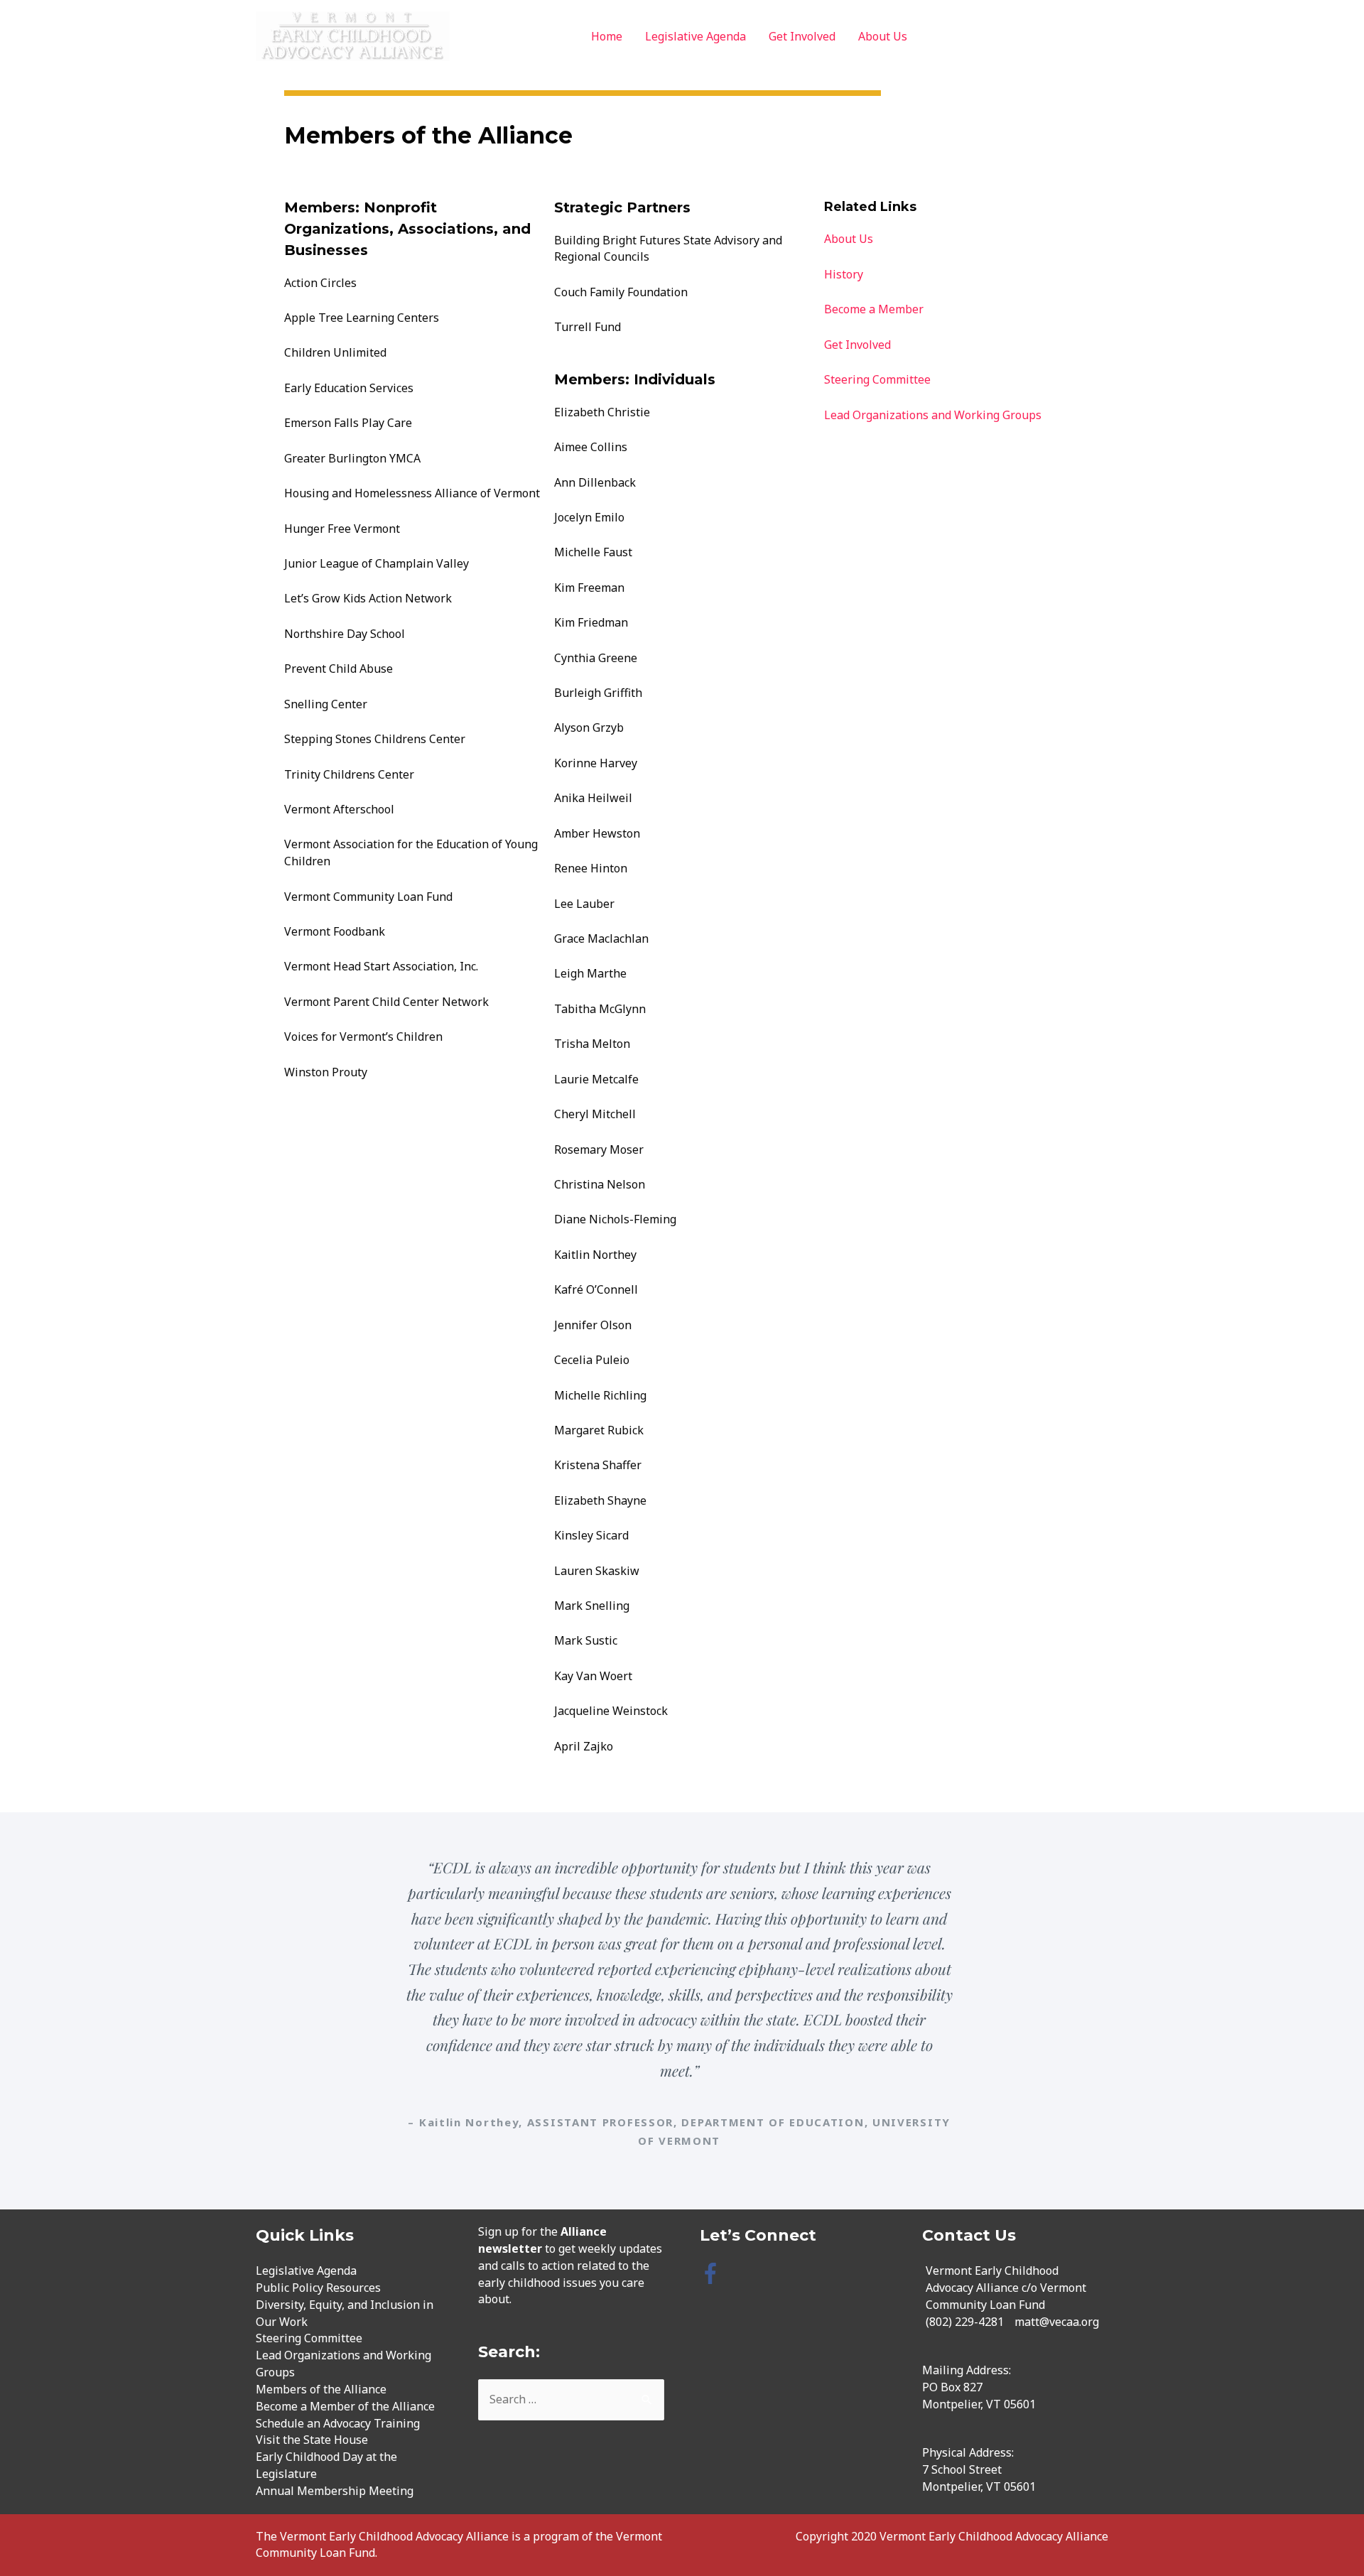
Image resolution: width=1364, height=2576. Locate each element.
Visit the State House (312, 2440)
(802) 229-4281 (965, 2322)
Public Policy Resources (318, 2288)
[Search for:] (572, 2399)
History (844, 274)
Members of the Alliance (321, 2389)
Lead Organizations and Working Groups (933, 415)
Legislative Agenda (695, 36)
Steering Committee (877, 379)
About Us (883, 36)
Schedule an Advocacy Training (338, 2423)
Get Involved (802, 36)
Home (607, 36)
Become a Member (874, 309)
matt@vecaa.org (1057, 2322)
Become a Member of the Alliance (345, 2406)
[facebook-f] (714, 2273)
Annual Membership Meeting (335, 2491)
